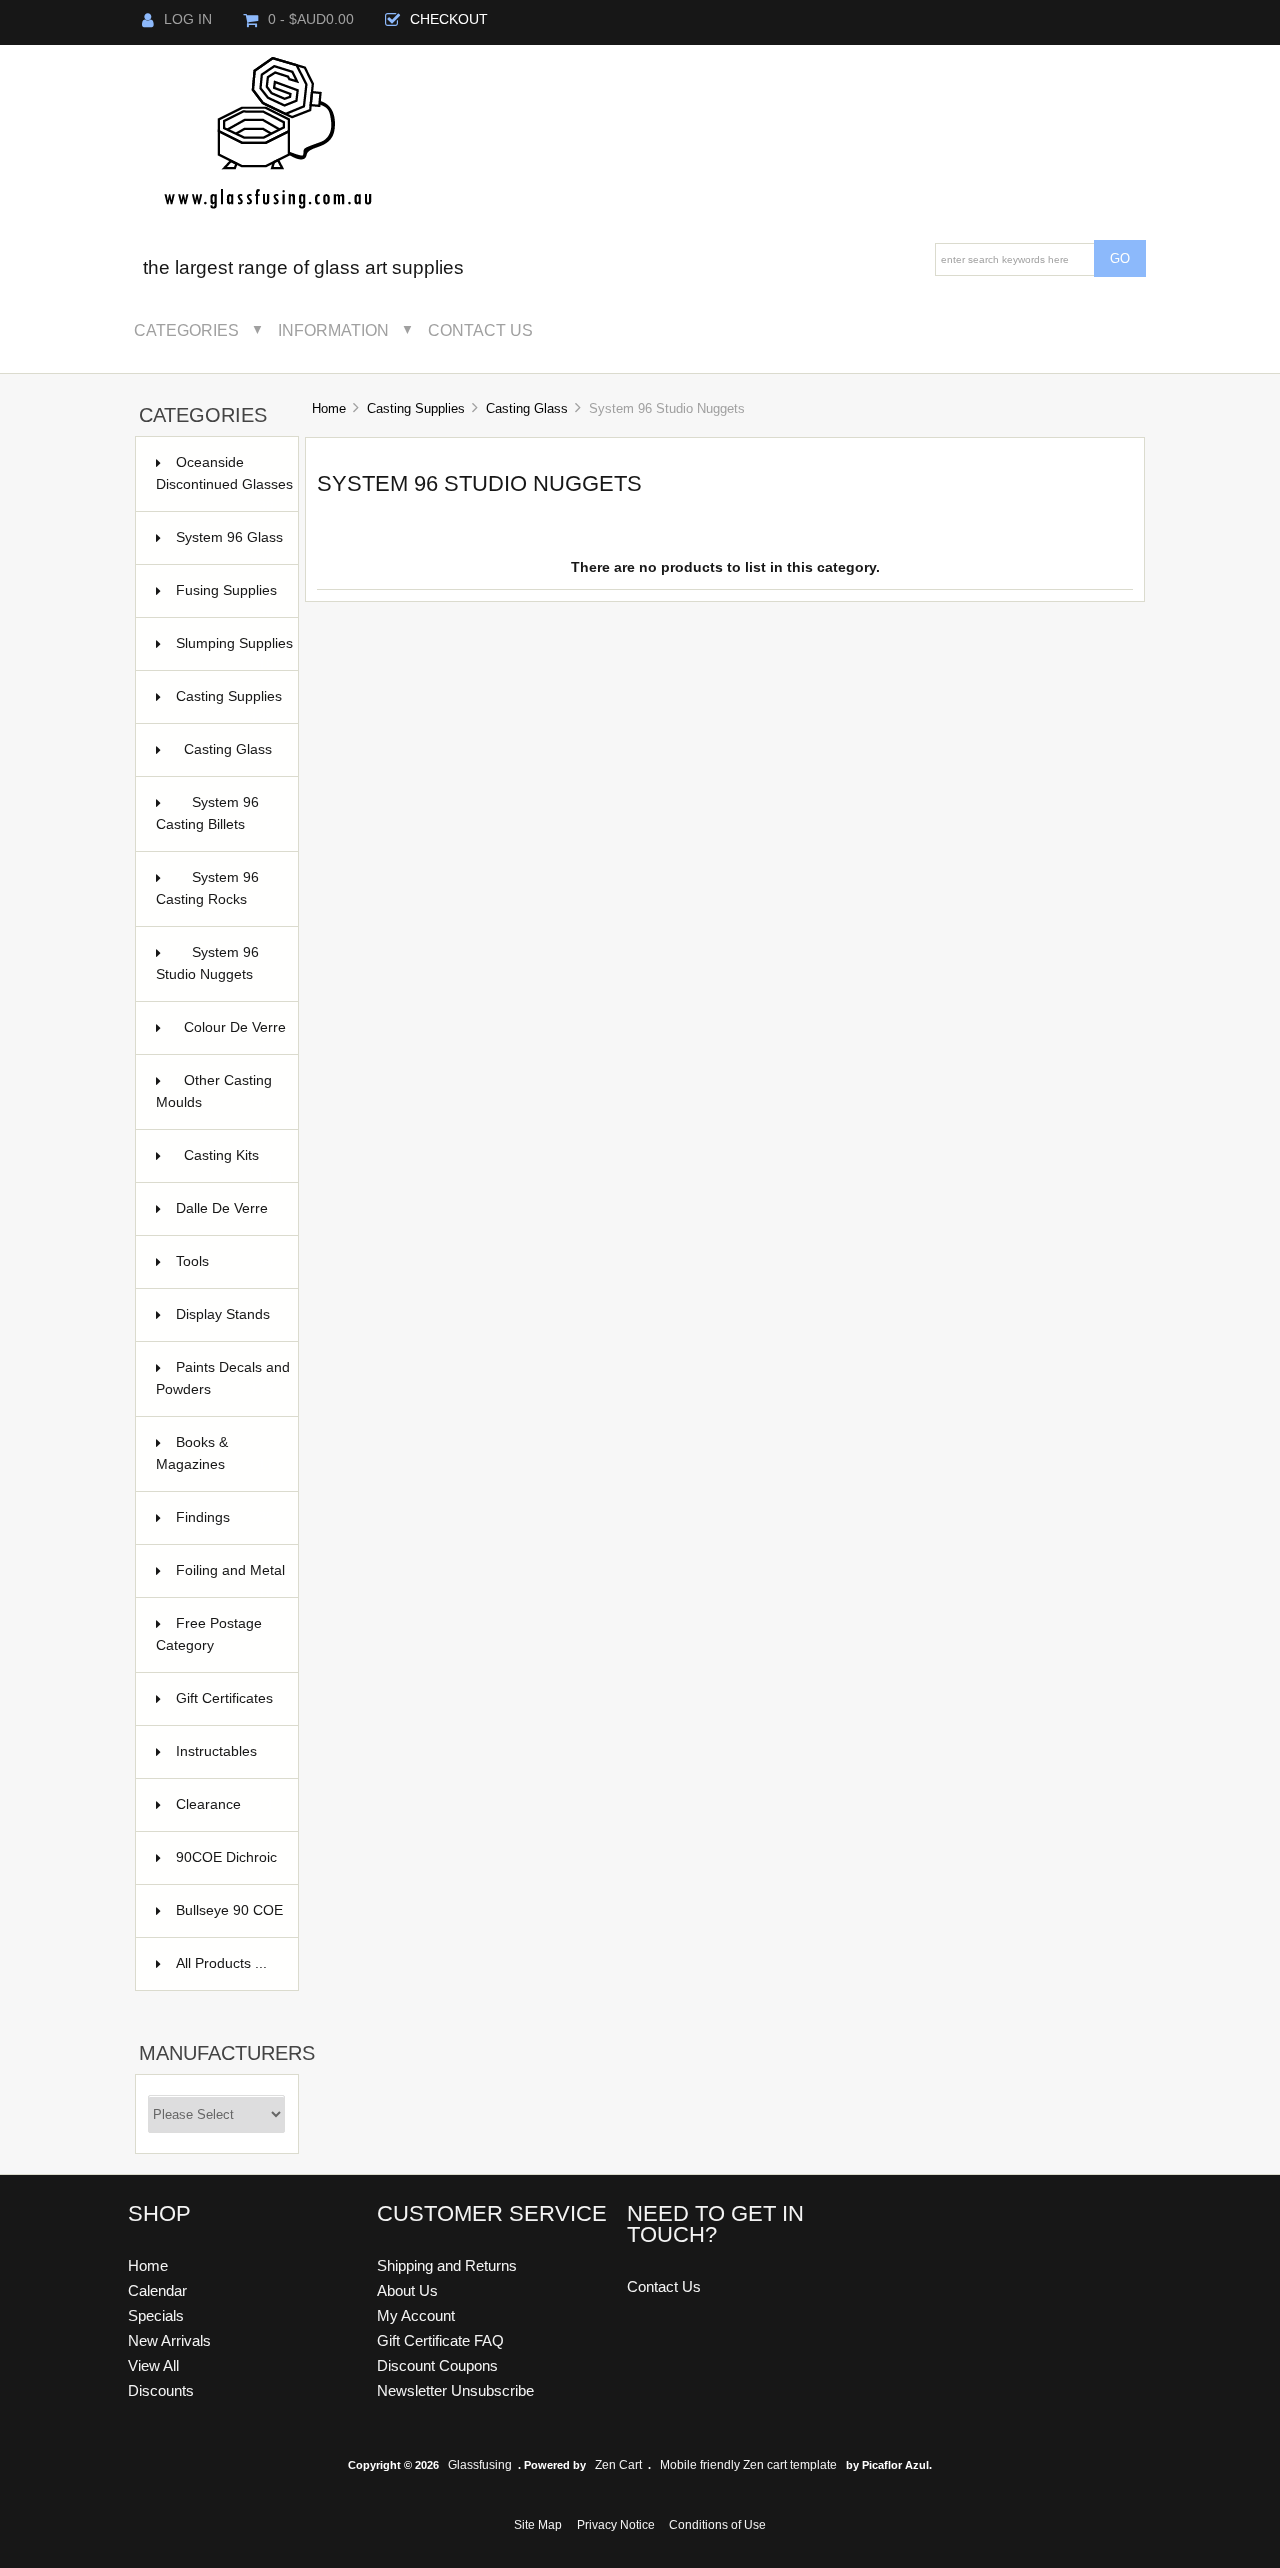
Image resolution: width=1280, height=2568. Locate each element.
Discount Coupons (437, 2365)
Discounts (161, 2390)
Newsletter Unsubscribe (455, 2390)
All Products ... (221, 1963)
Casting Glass (527, 408)
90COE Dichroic (226, 1867)
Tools (225, 1261)
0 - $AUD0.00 (311, 19)
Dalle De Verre (225, 1218)
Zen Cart (618, 2465)
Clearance (225, 1804)
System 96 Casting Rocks (207, 888)
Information (333, 330)
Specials (156, 2315)
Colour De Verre (235, 1037)
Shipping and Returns (447, 2265)
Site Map (538, 2525)
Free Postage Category (209, 1634)
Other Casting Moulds (215, 1091)
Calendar (157, 2290)
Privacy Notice (616, 2525)
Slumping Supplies (234, 653)
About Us (407, 2290)
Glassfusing (480, 2465)
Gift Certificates (225, 1708)
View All (153, 2365)
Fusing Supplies (226, 600)
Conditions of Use (717, 2525)
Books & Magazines (215, 1453)
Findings (225, 1517)
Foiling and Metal (230, 1580)
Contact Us (480, 330)
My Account (416, 2315)
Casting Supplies (416, 408)
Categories (186, 330)
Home (329, 408)
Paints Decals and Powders (223, 1378)
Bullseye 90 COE (229, 1920)
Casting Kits (229, 1165)
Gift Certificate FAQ (440, 2340)
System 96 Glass (229, 547)
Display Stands (225, 1324)
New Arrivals (169, 2340)
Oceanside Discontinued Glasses (224, 483)
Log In (188, 19)
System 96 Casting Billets (215, 813)
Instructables (225, 1761)
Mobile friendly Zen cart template (748, 2465)
